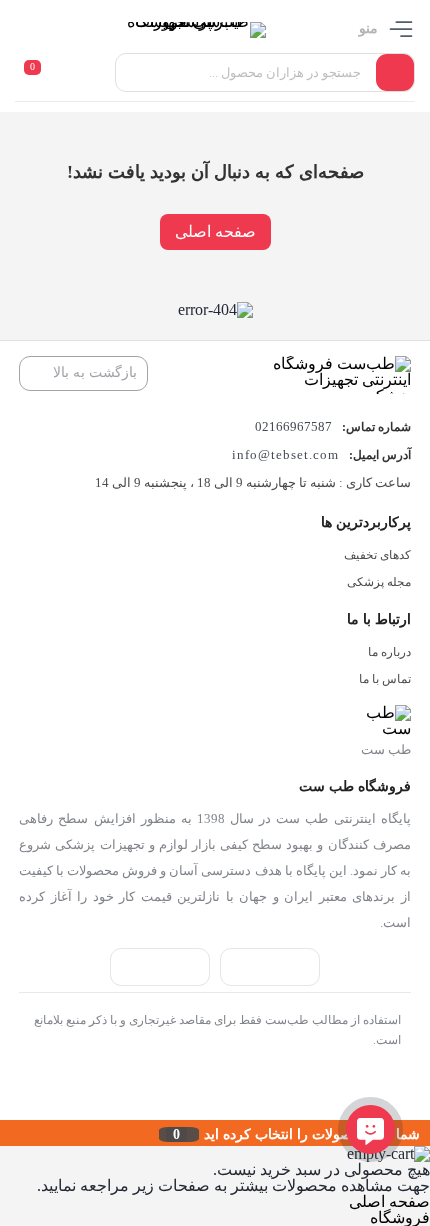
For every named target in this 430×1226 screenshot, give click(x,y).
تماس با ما (385, 679)
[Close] (5, 1133)
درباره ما (389, 652)
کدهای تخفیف (377, 555)
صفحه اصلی (215, 231)
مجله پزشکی (379, 582)
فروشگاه (400, 1217)
